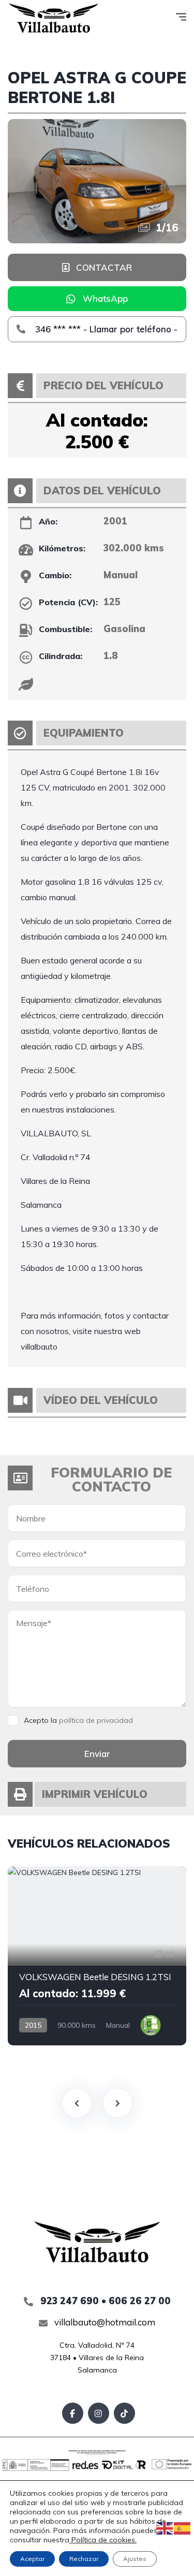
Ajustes (135, 2559)
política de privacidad (96, 1720)
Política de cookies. (103, 2540)
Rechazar (84, 2559)
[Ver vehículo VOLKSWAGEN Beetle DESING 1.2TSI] (97, 1956)
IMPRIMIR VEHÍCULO (95, 1794)
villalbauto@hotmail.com (104, 2322)
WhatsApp (105, 298)
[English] (165, 2528)
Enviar (97, 1754)
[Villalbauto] (54, 18)
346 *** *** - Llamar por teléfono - (105, 329)
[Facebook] (73, 2413)
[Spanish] (183, 2528)
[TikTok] (124, 2413)
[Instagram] (99, 2413)
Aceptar (32, 2559)
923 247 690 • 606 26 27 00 (104, 2301)
